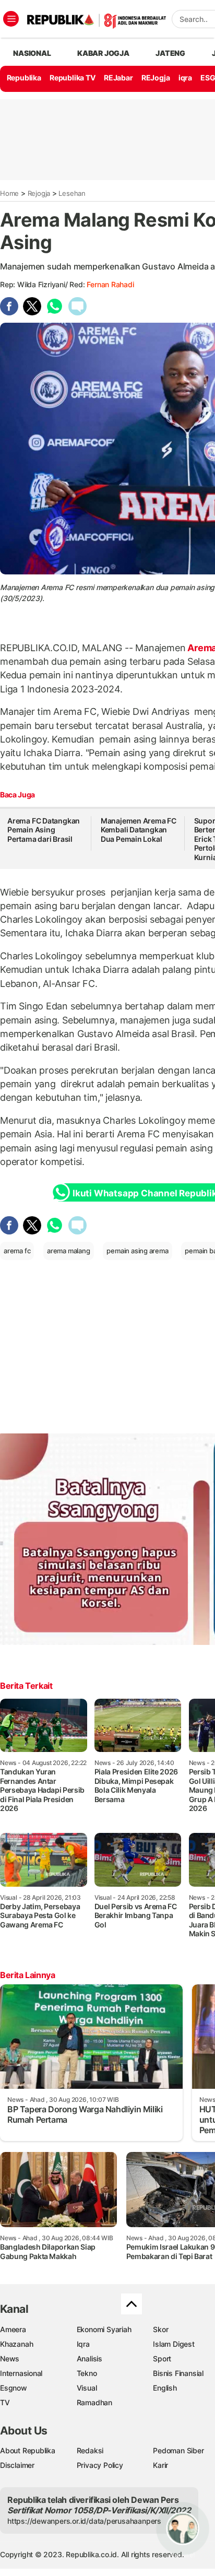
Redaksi (90, 2450)
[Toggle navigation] (11, 19)
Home (9, 193)
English (165, 2388)
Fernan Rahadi (110, 284)
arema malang (68, 1251)
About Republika (28, 2450)
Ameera (13, 2329)
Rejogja (39, 193)
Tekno (87, 2373)
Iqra (83, 2344)
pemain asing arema (137, 1251)
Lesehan (72, 193)
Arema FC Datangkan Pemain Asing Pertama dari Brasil (44, 830)
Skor (160, 2329)
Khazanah (16, 2344)
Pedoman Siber (178, 2450)
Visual (87, 2388)
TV (5, 2402)
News (10, 2359)
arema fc (17, 1251)
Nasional (32, 53)
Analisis (89, 2359)
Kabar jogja (103, 53)
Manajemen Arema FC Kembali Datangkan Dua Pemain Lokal (139, 830)
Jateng (170, 53)
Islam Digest (174, 2344)
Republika (24, 78)
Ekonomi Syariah (104, 2329)
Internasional (21, 2373)
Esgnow (14, 2388)
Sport (162, 2359)
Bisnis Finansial (178, 2373)
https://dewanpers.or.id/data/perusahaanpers (84, 2521)
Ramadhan (94, 2402)
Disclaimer (17, 2465)
